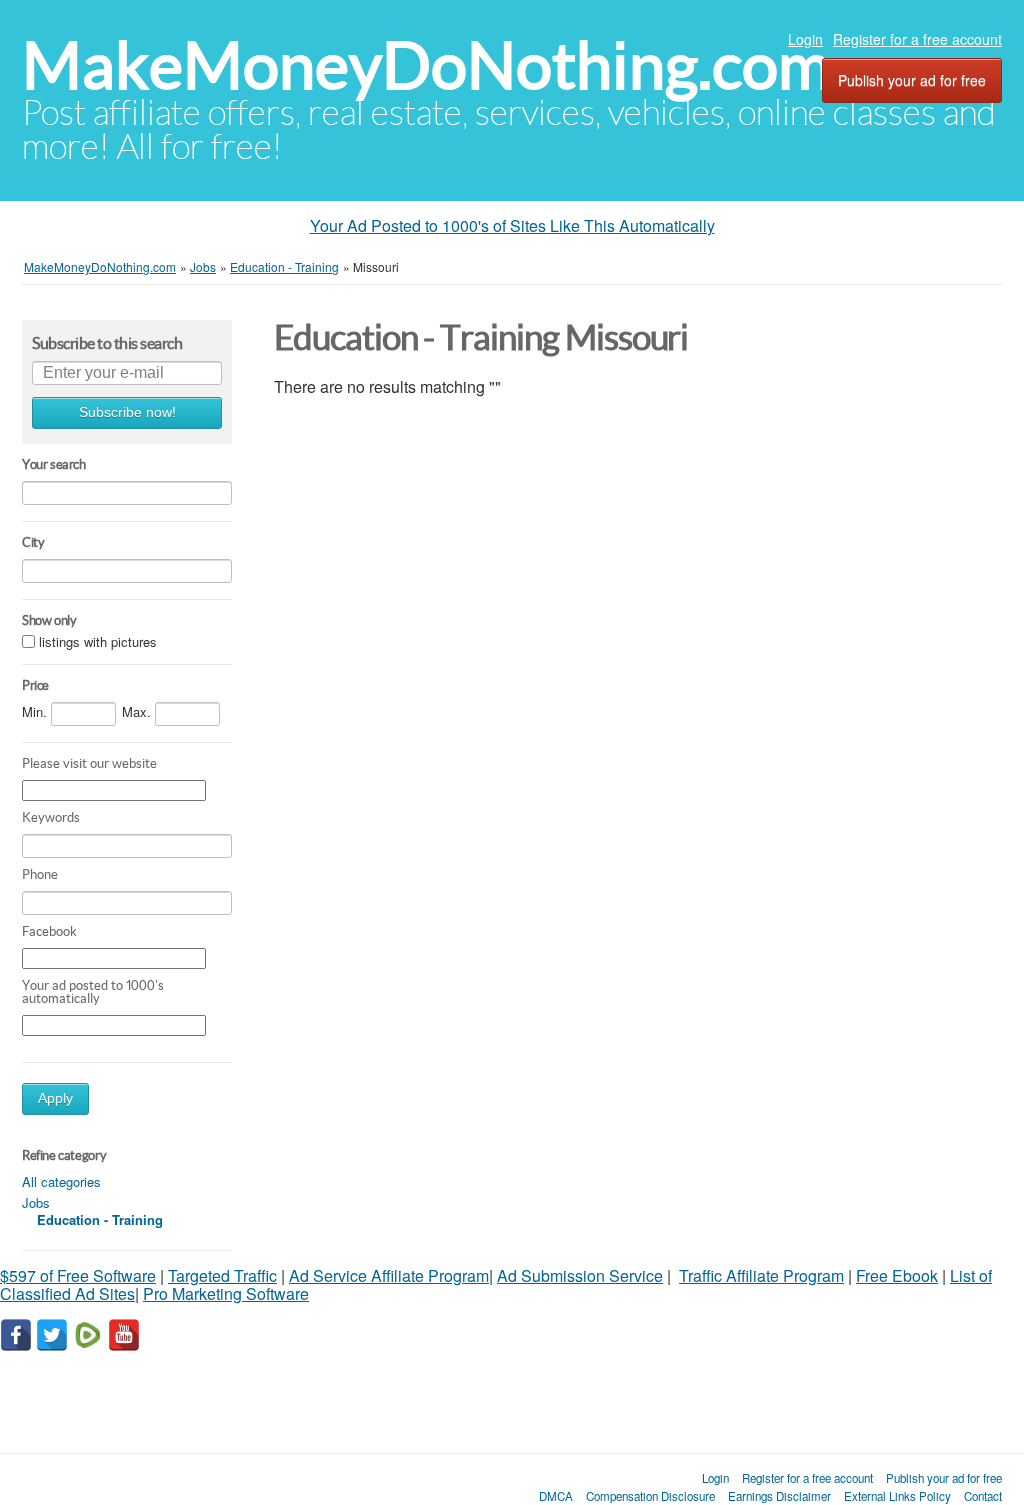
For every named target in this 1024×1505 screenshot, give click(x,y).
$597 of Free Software (78, 1275)
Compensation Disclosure (650, 1496)
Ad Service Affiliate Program (389, 1275)
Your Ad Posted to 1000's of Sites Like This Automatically (512, 225)
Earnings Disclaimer (779, 1496)
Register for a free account (917, 39)
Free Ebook (897, 1275)
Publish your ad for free (912, 80)
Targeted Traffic (222, 1275)
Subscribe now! (127, 412)
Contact (983, 1496)
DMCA (556, 1496)
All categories (61, 1181)
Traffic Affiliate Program (761, 1275)
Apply (55, 1098)
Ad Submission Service (580, 1275)
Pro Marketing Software (226, 1293)
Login (805, 39)
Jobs (36, 1202)
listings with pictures (98, 641)
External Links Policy (897, 1496)
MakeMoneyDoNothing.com (426, 65)
